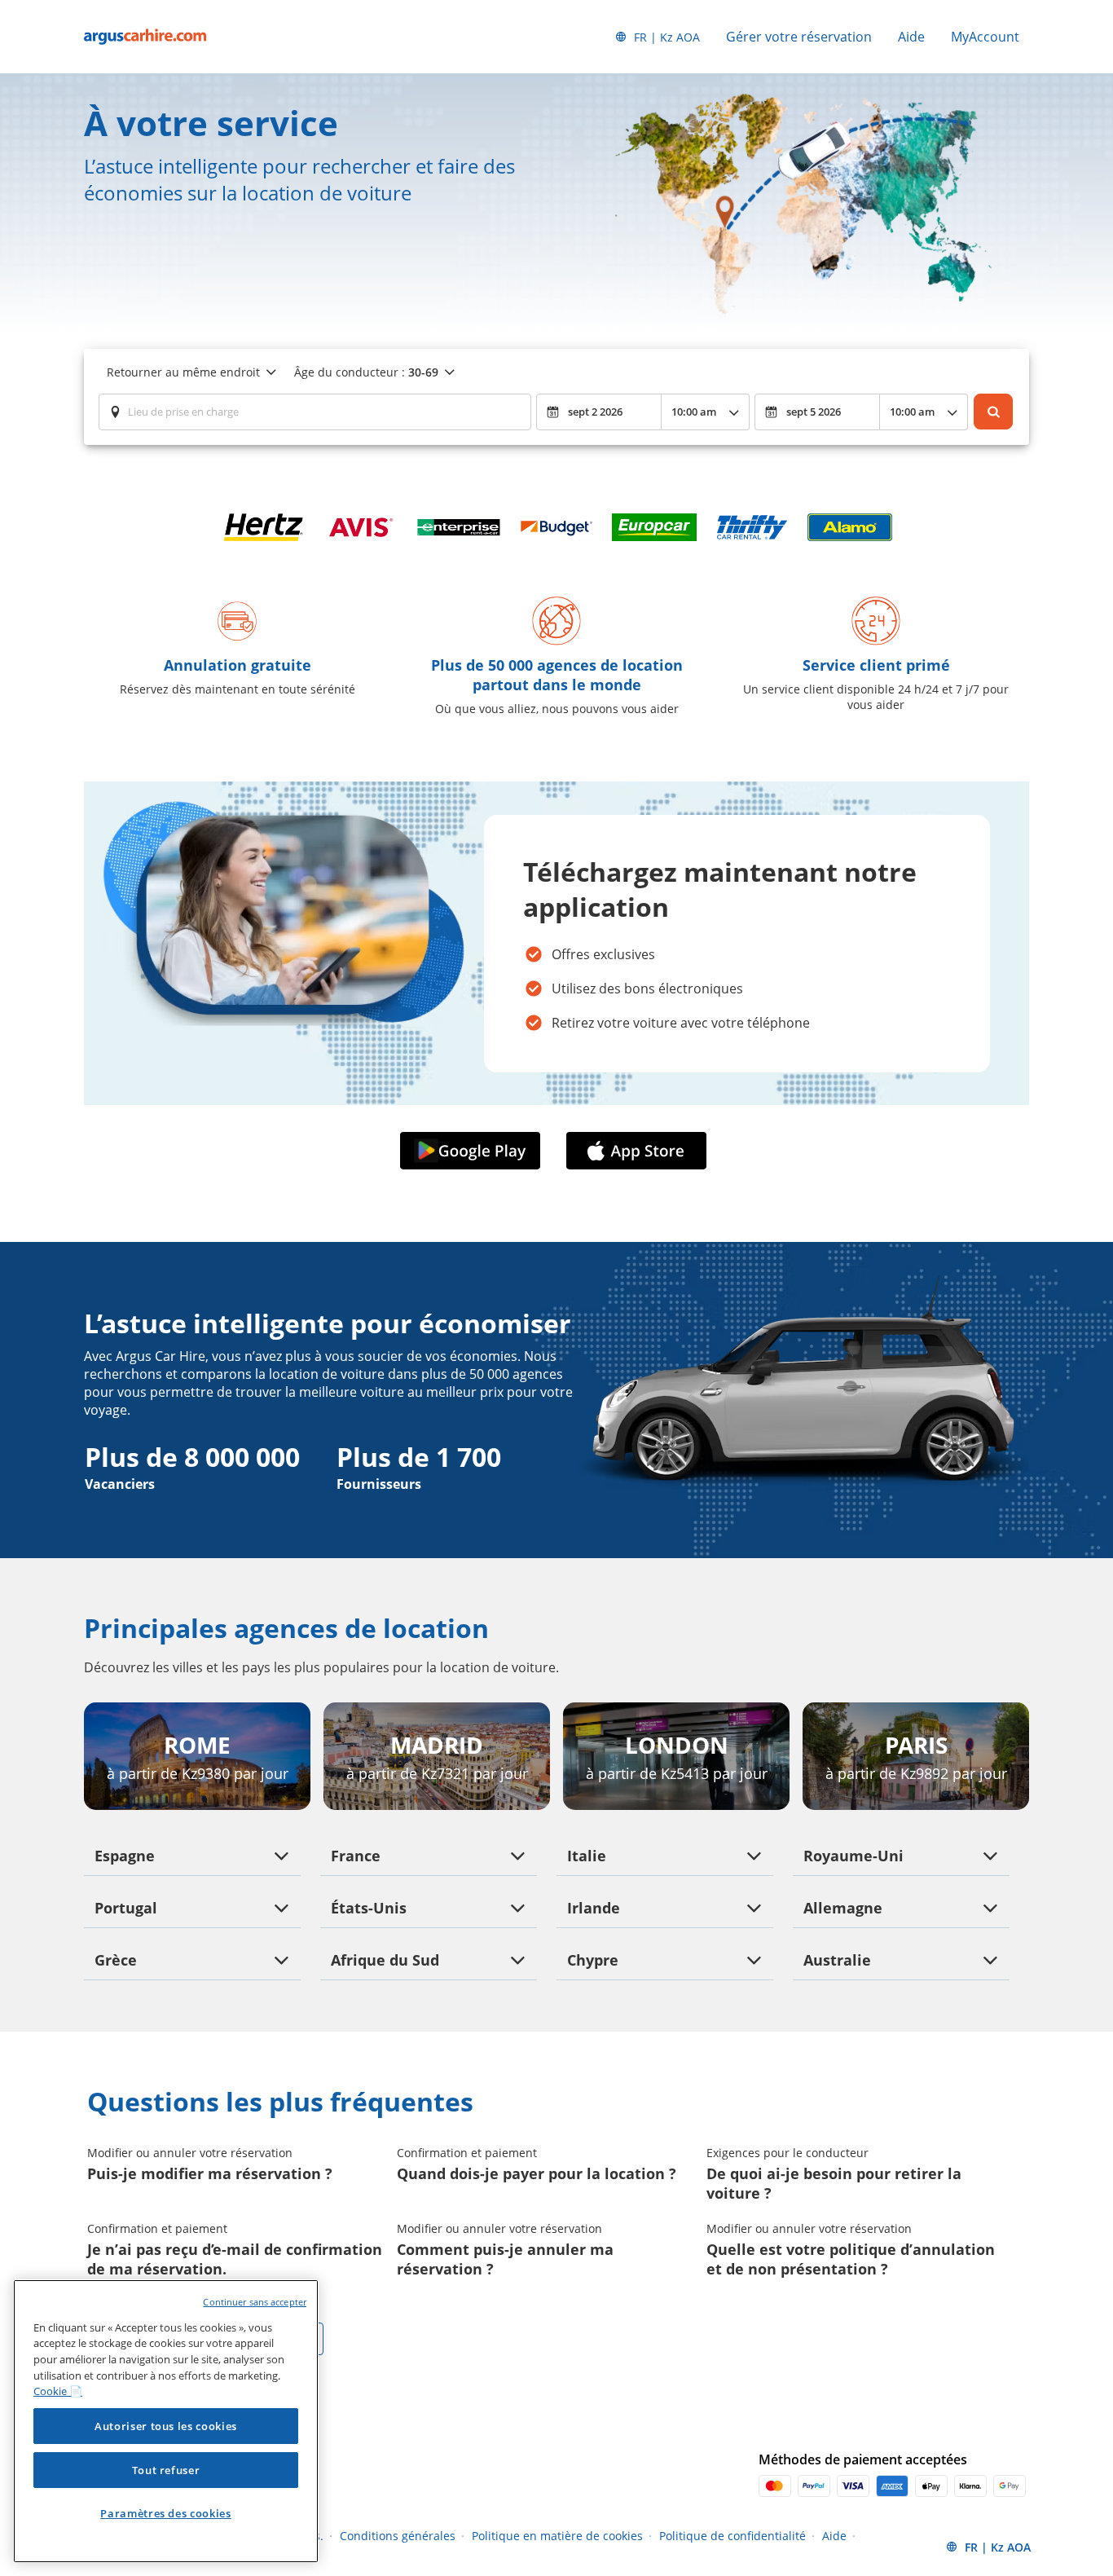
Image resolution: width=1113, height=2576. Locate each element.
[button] (473, 1151)
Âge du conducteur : (366, 372)
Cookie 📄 (58, 2391)
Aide (911, 37)
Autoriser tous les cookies (166, 2426)
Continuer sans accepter (255, 2302)
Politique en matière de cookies (557, 2536)
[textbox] (315, 412)
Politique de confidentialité (732, 2536)
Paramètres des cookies (165, 2513)
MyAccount (985, 37)
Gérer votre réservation (799, 37)
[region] (166, 2421)
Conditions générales (398, 2536)
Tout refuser (166, 2470)
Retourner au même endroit (183, 372)
